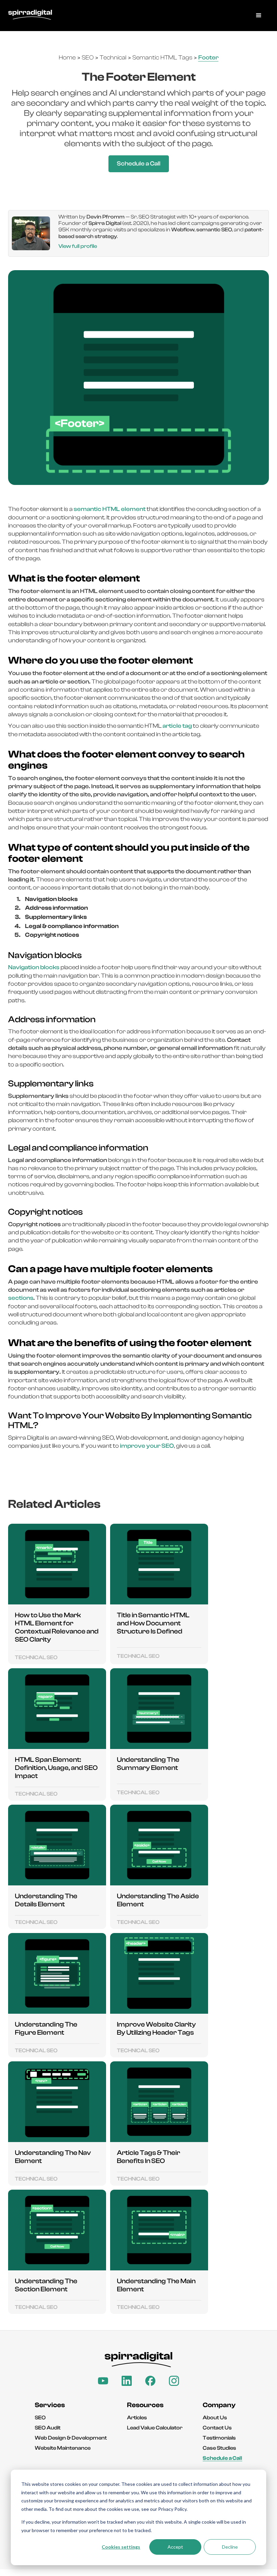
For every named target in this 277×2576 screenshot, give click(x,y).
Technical (113, 58)
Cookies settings (121, 2547)
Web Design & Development (71, 2438)
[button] (259, 16)
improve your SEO (147, 1446)
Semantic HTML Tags (162, 58)
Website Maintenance (63, 2448)
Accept (175, 2547)
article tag (177, 726)
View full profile (78, 246)
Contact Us (217, 2428)
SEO (88, 58)
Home (67, 58)
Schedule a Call (139, 164)
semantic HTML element (110, 509)
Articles (137, 2418)
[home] (30, 16)
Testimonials (219, 2438)
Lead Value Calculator (155, 2428)
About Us (215, 2418)
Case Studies (219, 2448)
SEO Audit (48, 2428)
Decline (230, 2547)
